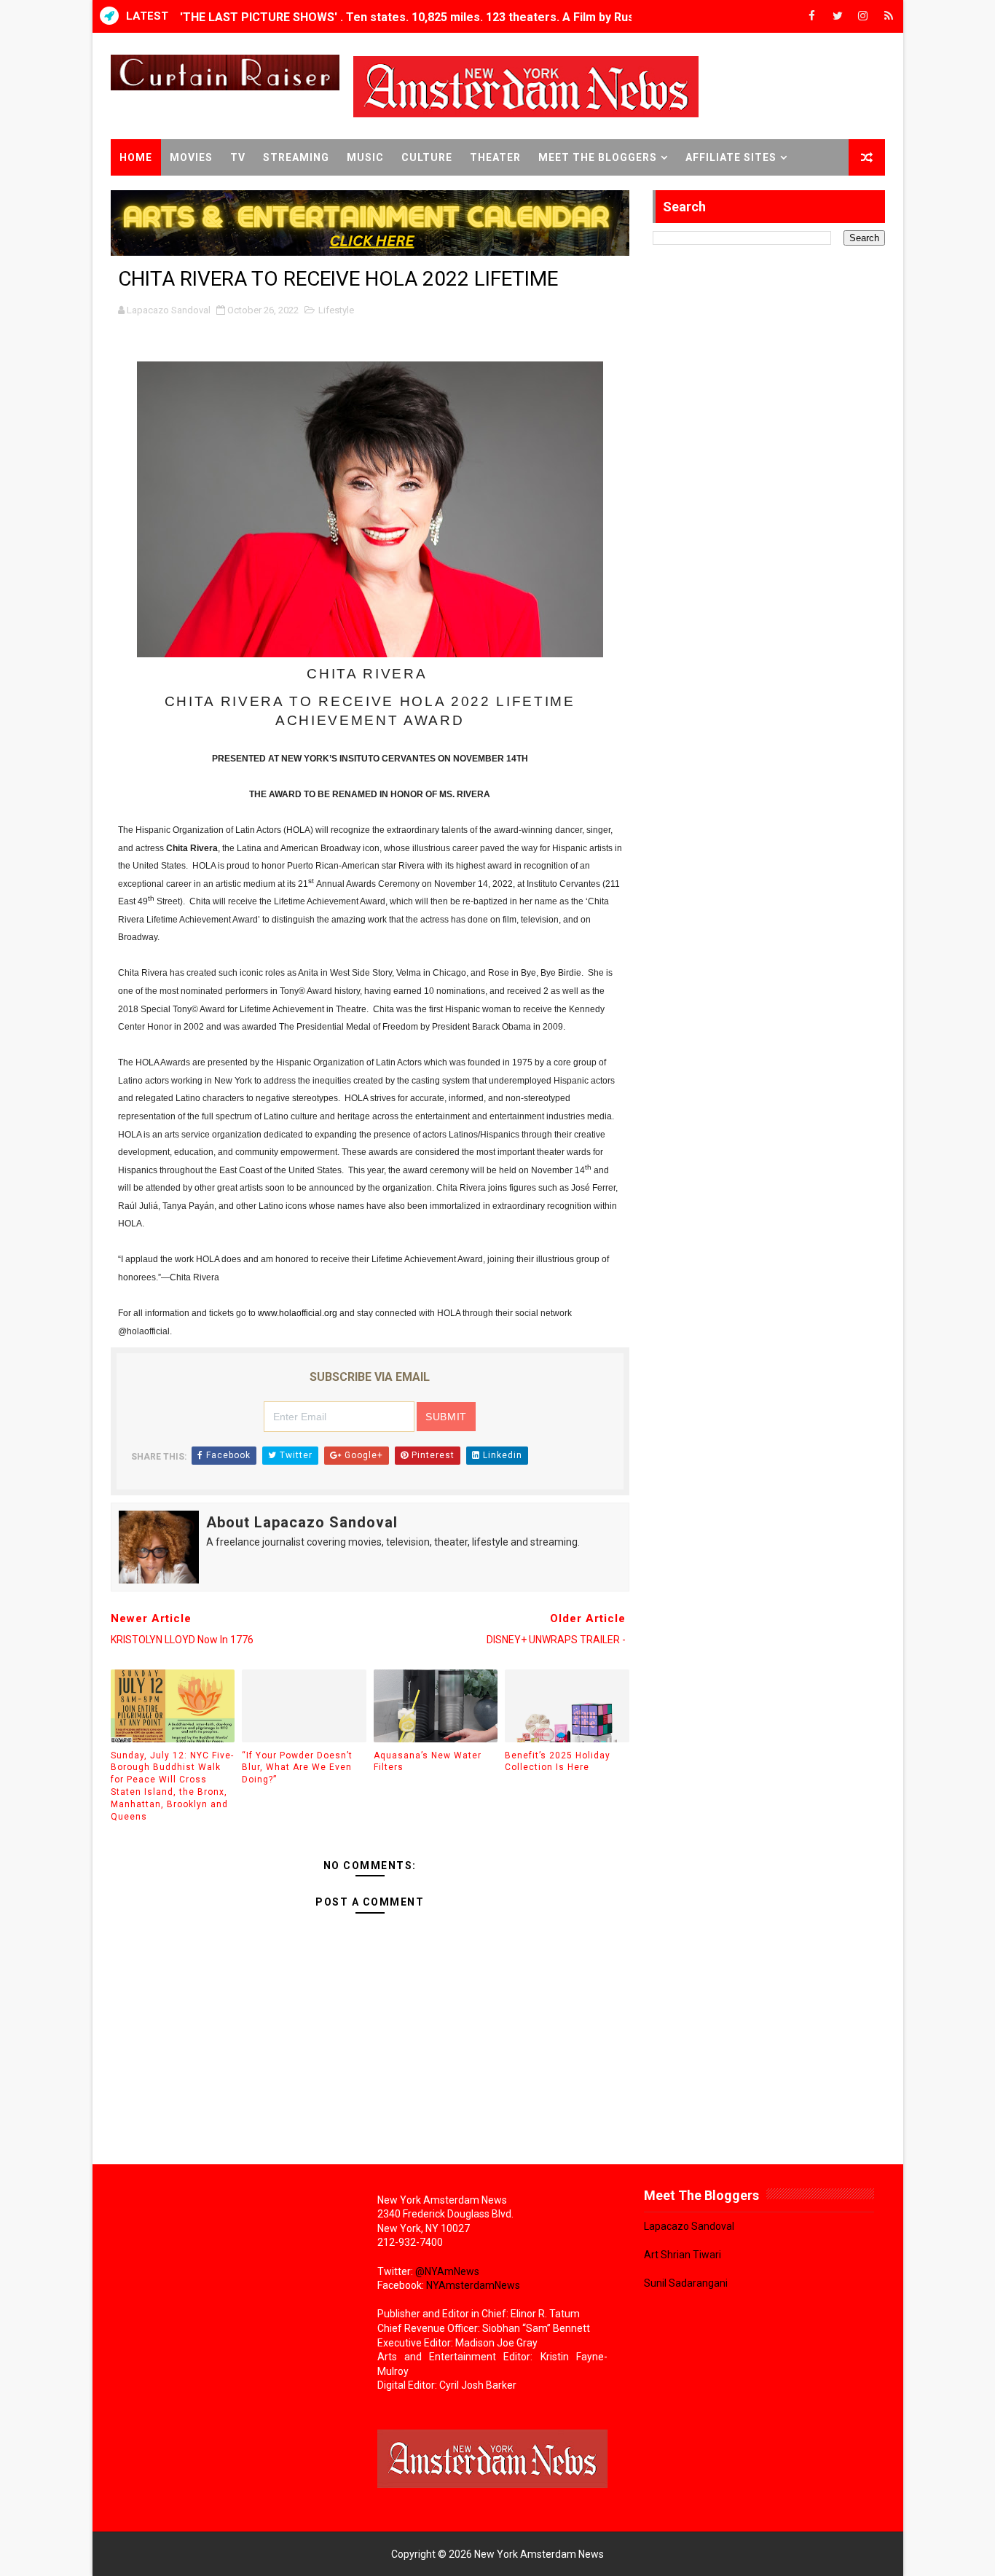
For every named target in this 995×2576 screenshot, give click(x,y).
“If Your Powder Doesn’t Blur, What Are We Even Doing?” (297, 1768)
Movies (191, 157)
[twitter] (838, 16)
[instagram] (863, 16)
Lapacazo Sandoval (689, 2226)
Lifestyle (336, 310)
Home (136, 157)
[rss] (889, 16)
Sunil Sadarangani (686, 2283)
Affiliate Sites (731, 157)
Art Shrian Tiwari (683, 2255)
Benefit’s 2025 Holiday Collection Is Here (558, 1762)
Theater (495, 157)
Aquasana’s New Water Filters (428, 1762)
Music (365, 157)
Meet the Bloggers (598, 157)
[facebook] (812, 16)
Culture (427, 157)
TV (238, 157)
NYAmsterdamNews (473, 2285)
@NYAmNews (447, 2271)
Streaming (296, 157)
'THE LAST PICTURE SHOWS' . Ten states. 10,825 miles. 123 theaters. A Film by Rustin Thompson (445, 16)
